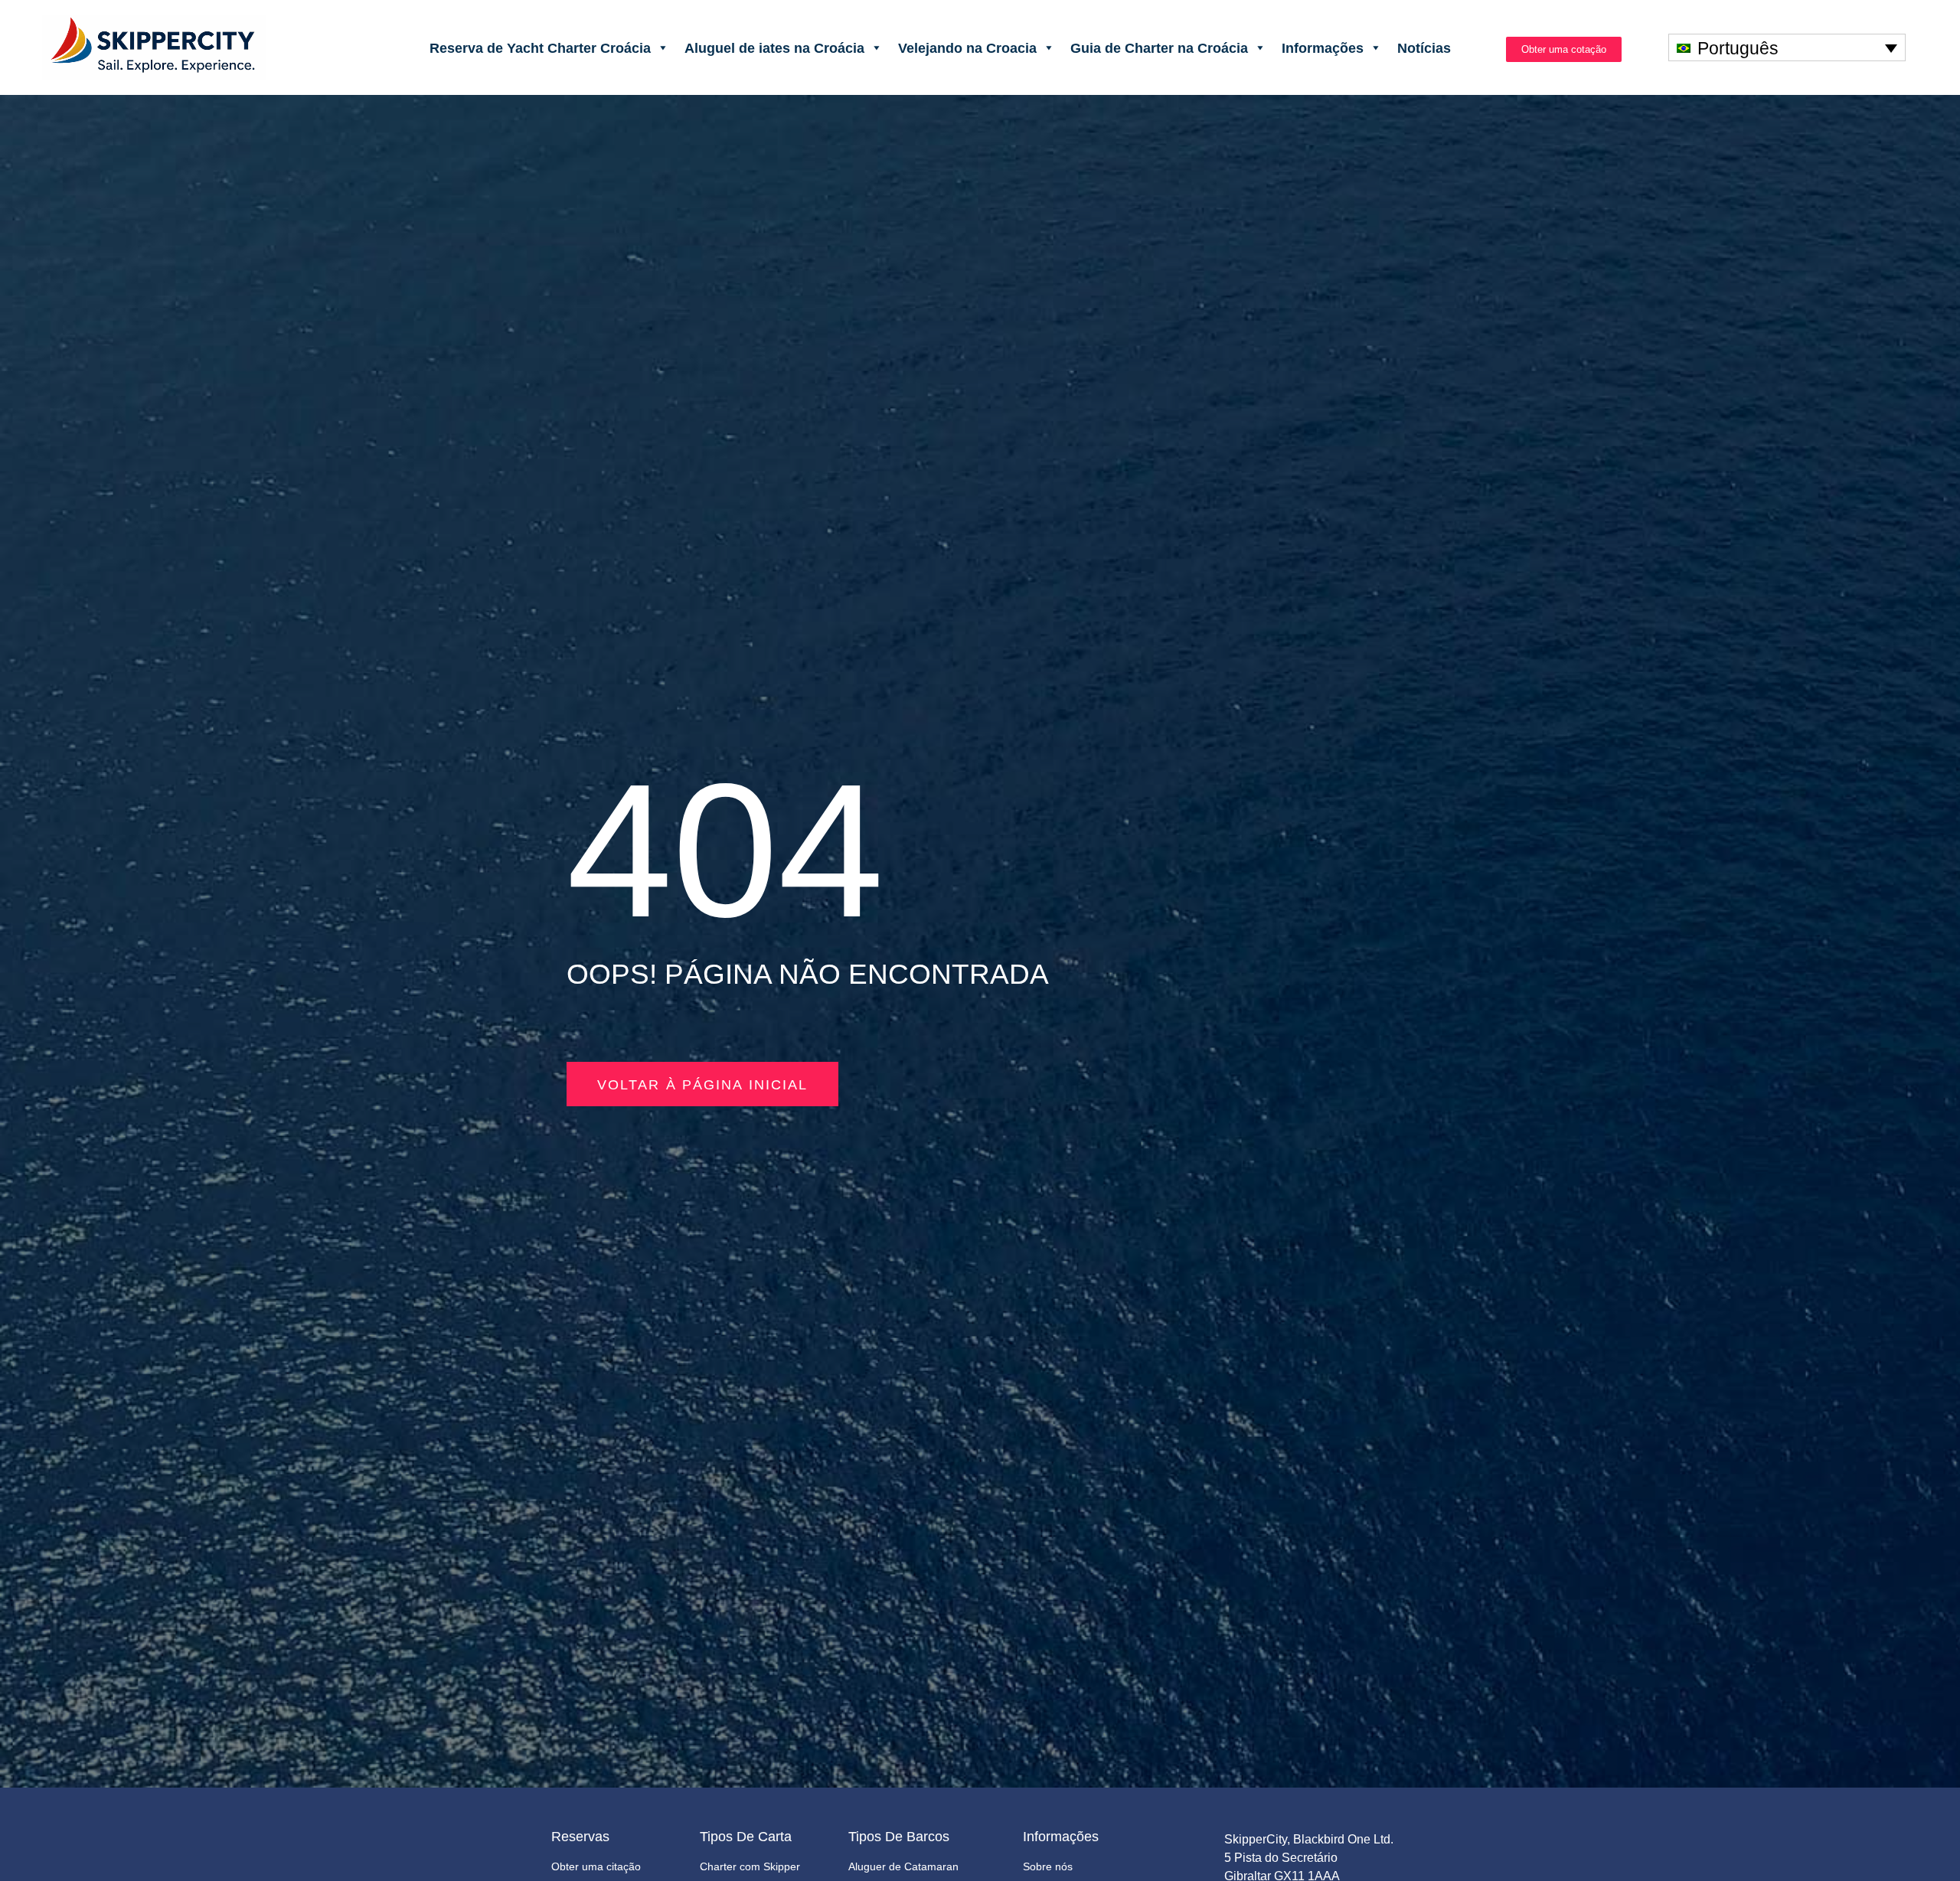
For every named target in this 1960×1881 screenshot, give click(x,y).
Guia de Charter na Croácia (1159, 47)
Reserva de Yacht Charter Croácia (540, 47)
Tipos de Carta (746, 1837)
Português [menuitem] (1738, 48)
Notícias (1424, 47)
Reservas (580, 1837)
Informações (1323, 47)
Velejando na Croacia (967, 47)
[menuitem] (1787, 47)
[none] (1787, 47)
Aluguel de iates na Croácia (774, 47)
